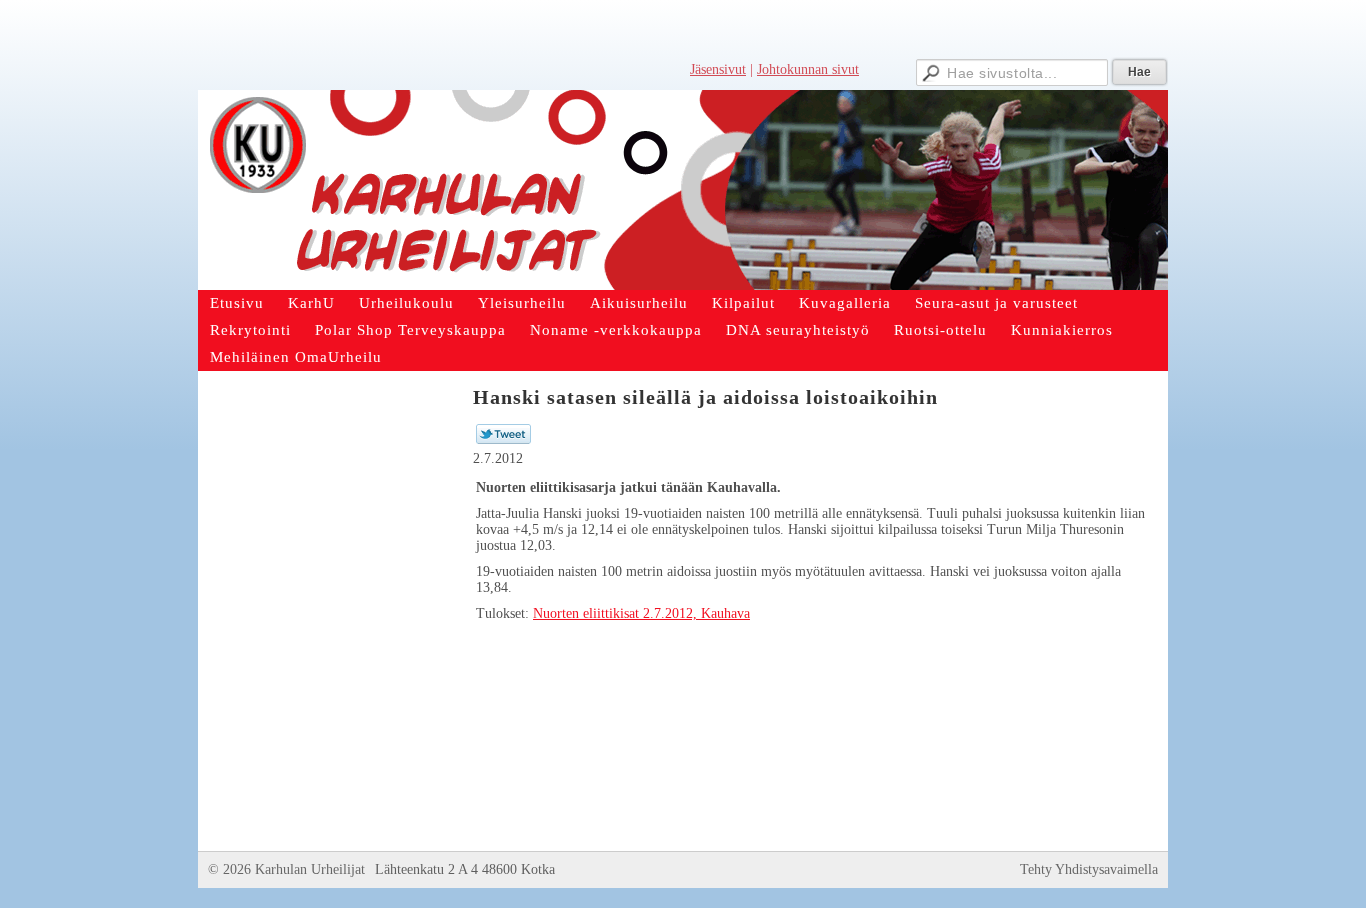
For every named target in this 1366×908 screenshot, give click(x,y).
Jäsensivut (718, 69)
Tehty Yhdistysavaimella (1089, 869)
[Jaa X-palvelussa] (503, 439)
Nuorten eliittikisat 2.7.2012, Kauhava (641, 613)
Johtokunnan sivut (808, 69)
